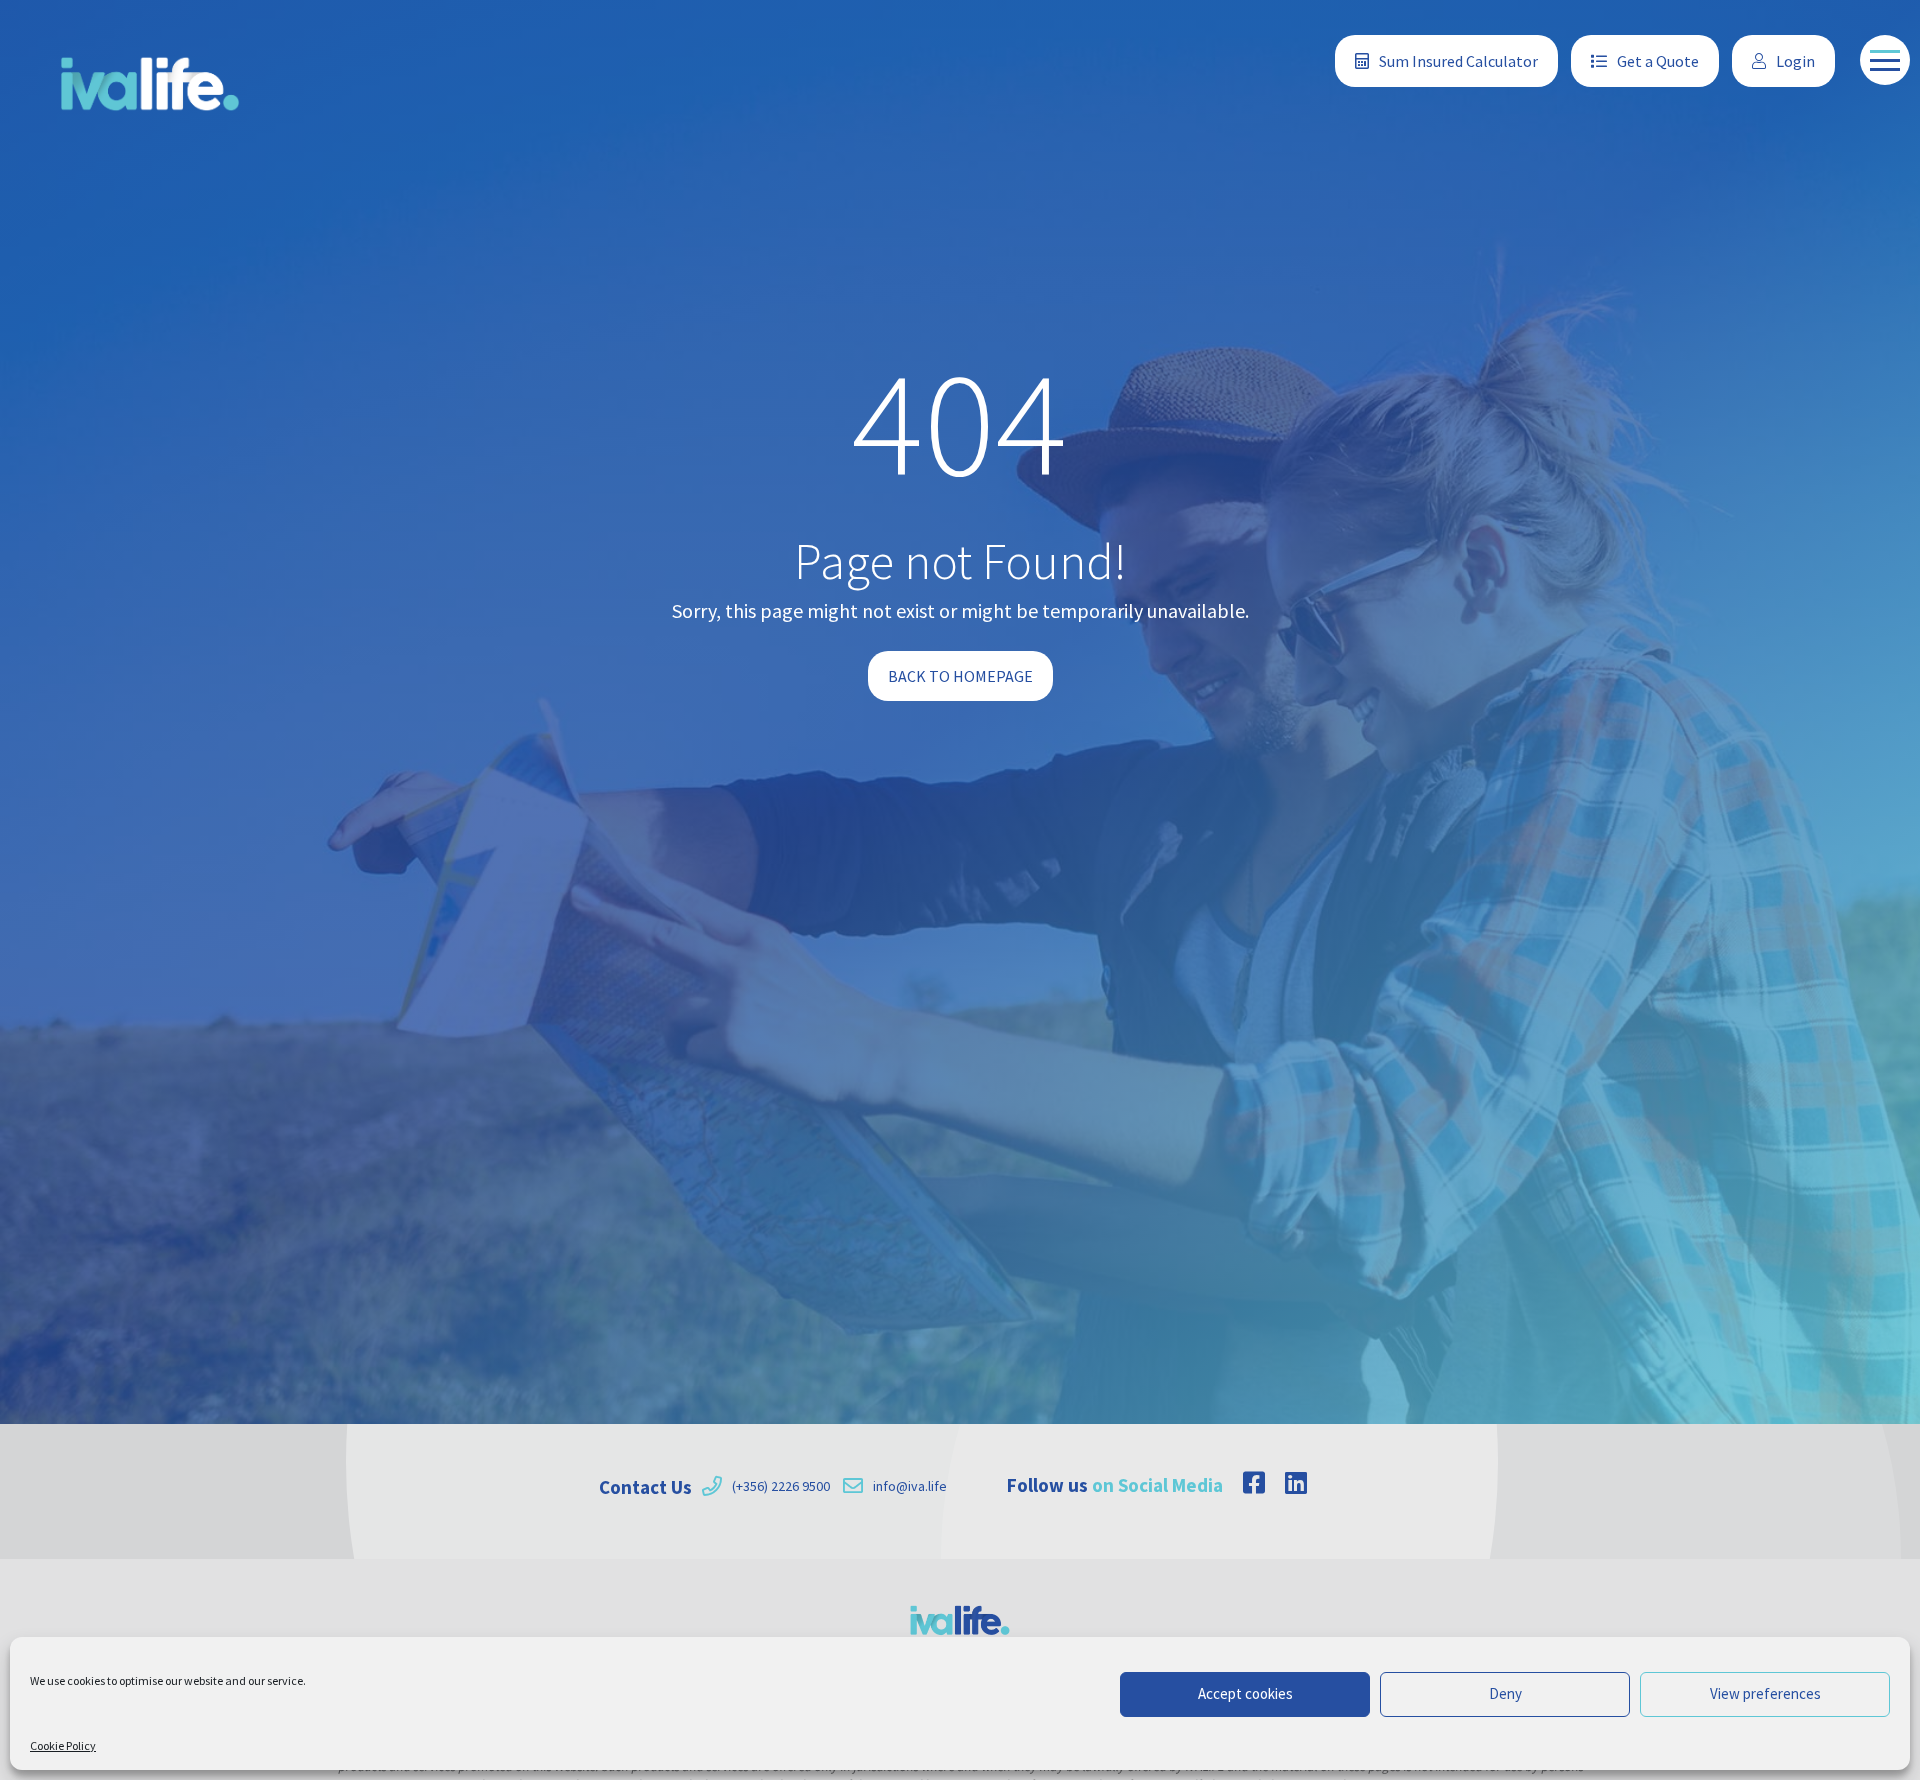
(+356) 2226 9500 (781, 1486)
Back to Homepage (960, 676)
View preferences (1765, 1693)
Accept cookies (1245, 1693)
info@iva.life (910, 1486)
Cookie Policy (63, 1745)
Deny (1505, 1693)
